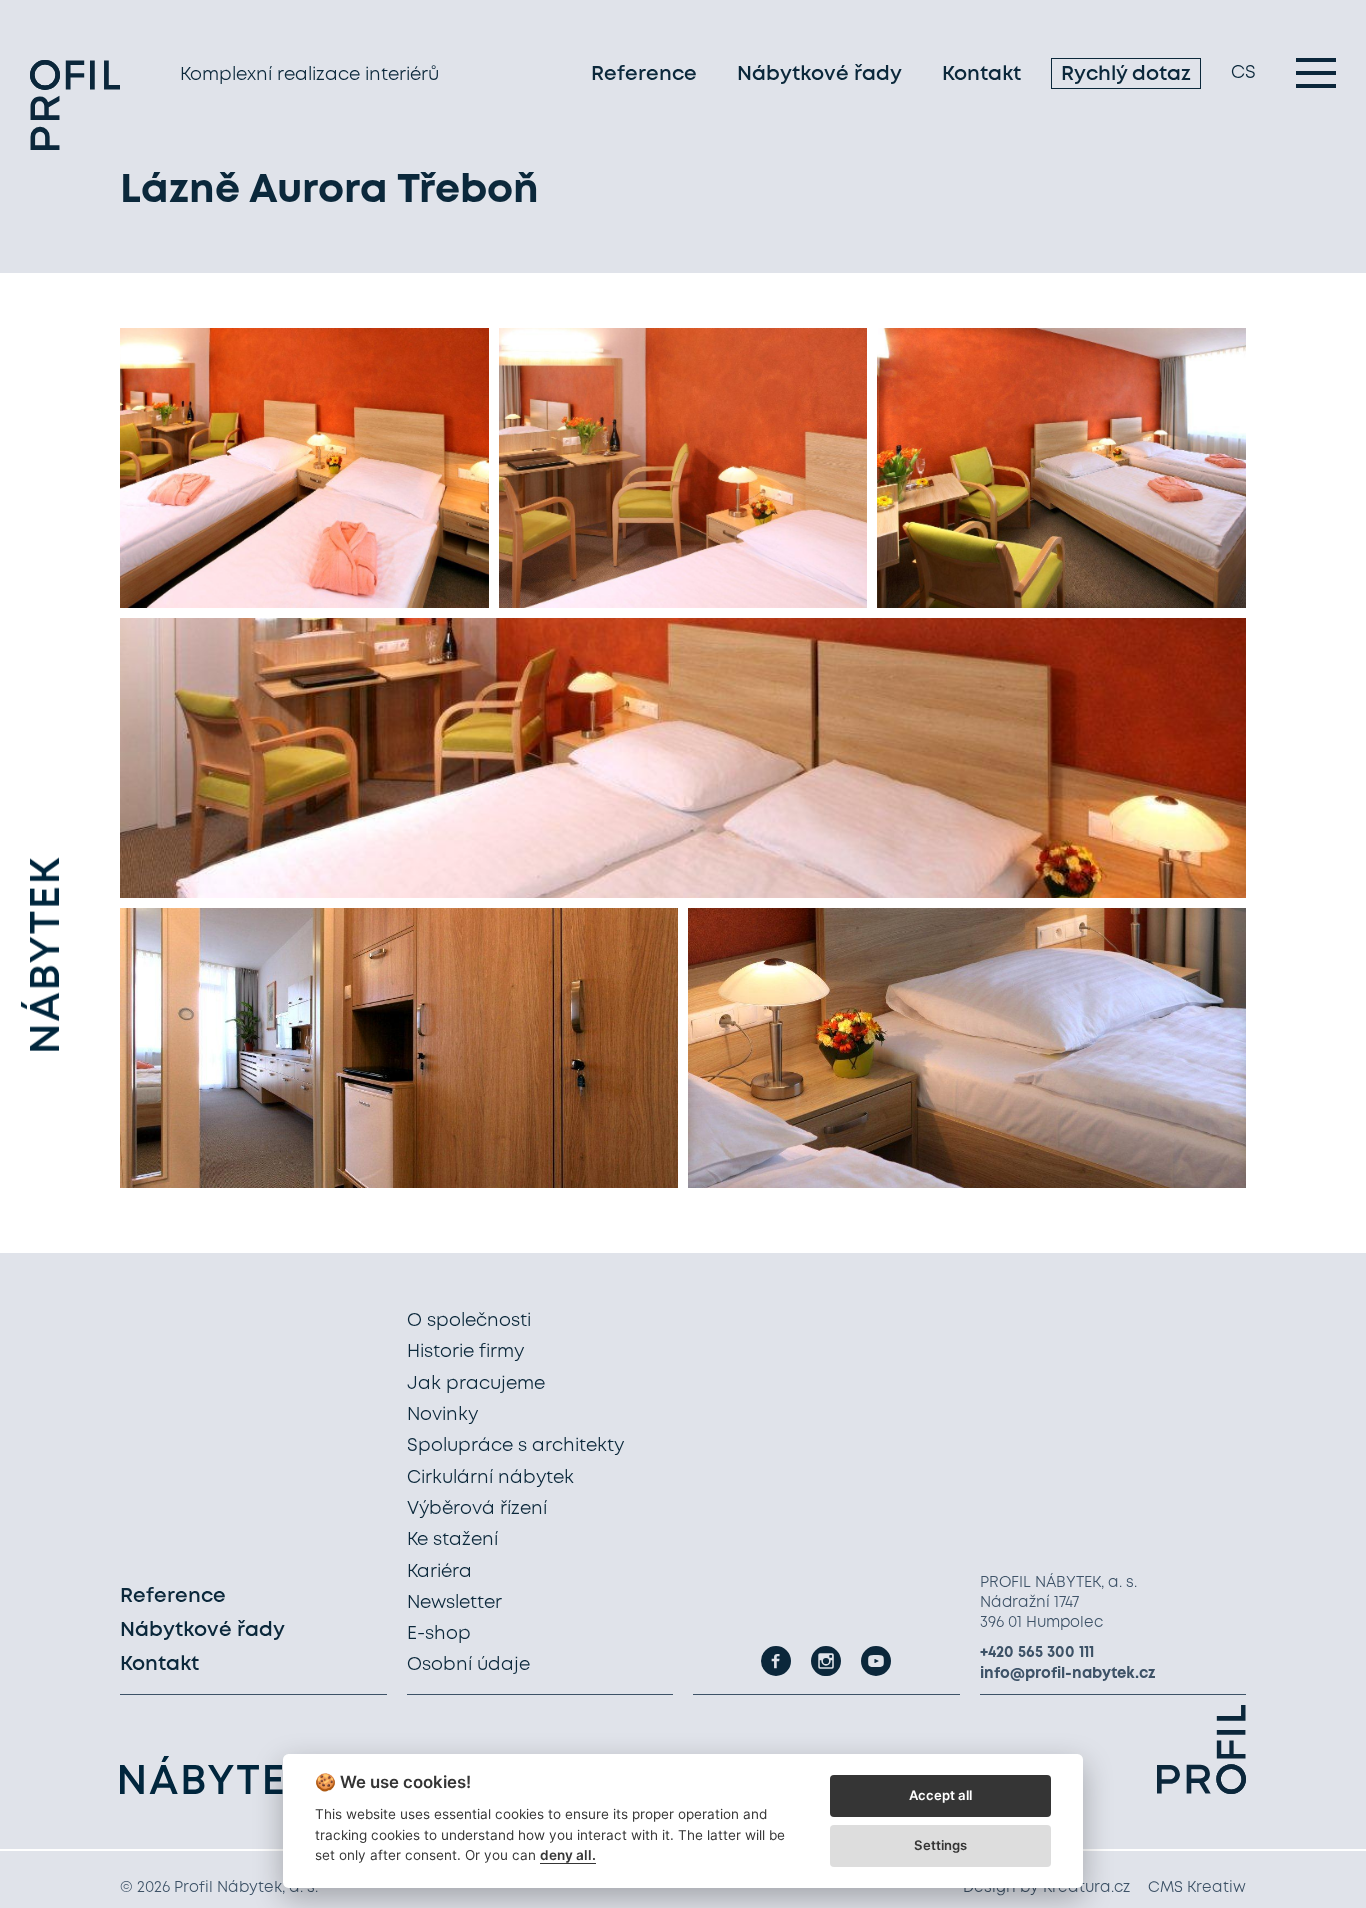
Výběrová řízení (477, 1509)
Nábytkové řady (819, 74)
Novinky (442, 1415)
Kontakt (981, 74)
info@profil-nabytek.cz (1068, 1674)
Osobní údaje (468, 1665)
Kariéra (439, 1572)
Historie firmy (465, 1352)
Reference (644, 74)
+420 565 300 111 (1037, 1653)
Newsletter (454, 1603)
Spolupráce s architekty (515, 1446)
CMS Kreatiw (1197, 1888)
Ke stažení (452, 1540)
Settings (940, 1845)
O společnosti (469, 1321)
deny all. (568, 1855)
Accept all (940, 1795)
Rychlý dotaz (1126, 74)
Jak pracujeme (476, 1384)
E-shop (439, 1634)
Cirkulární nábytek (490, 1478)
